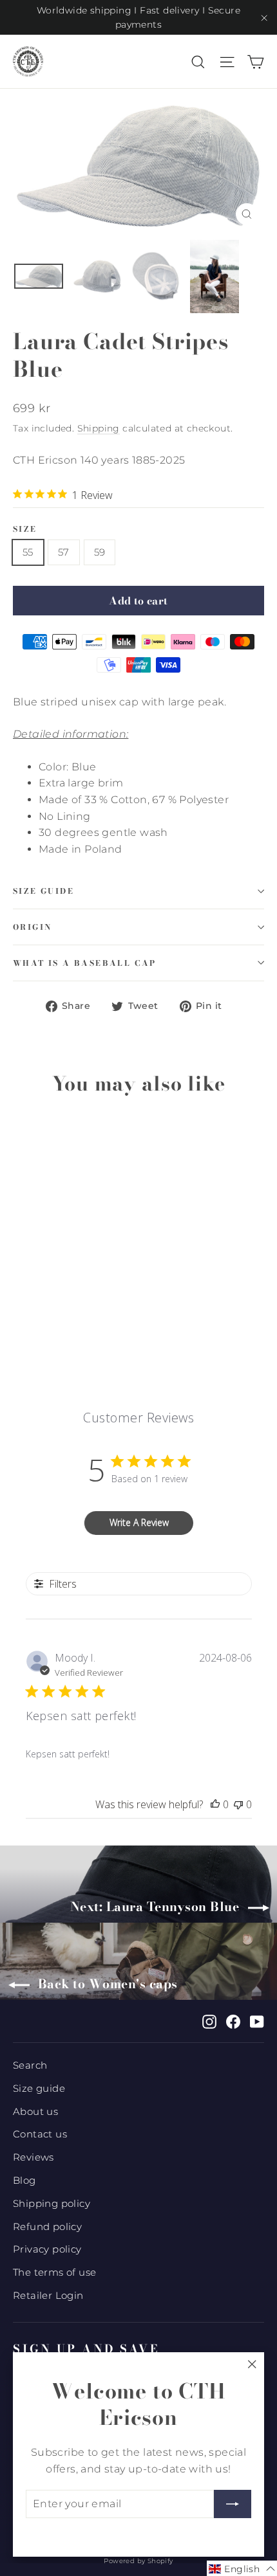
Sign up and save (86, 2348)
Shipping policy (52, 2204)
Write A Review (139, 1522)
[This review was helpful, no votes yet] (215, 1804)
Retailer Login (48, 2296)
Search (30, 2065)
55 (28, 552)
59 (100, 552)
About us (35, 2112)
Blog (24, 2181)
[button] (242, 2568)
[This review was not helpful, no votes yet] (238, 1804)
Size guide (43, 891)
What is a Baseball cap (85, 963)
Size (25, 529)
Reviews (33, 2157)
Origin (32, 927)
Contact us (40, 2134)
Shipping (99, 428)
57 (64, 552)
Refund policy (47, 2227)
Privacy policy (47, 2249)
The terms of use (54, 2272)
